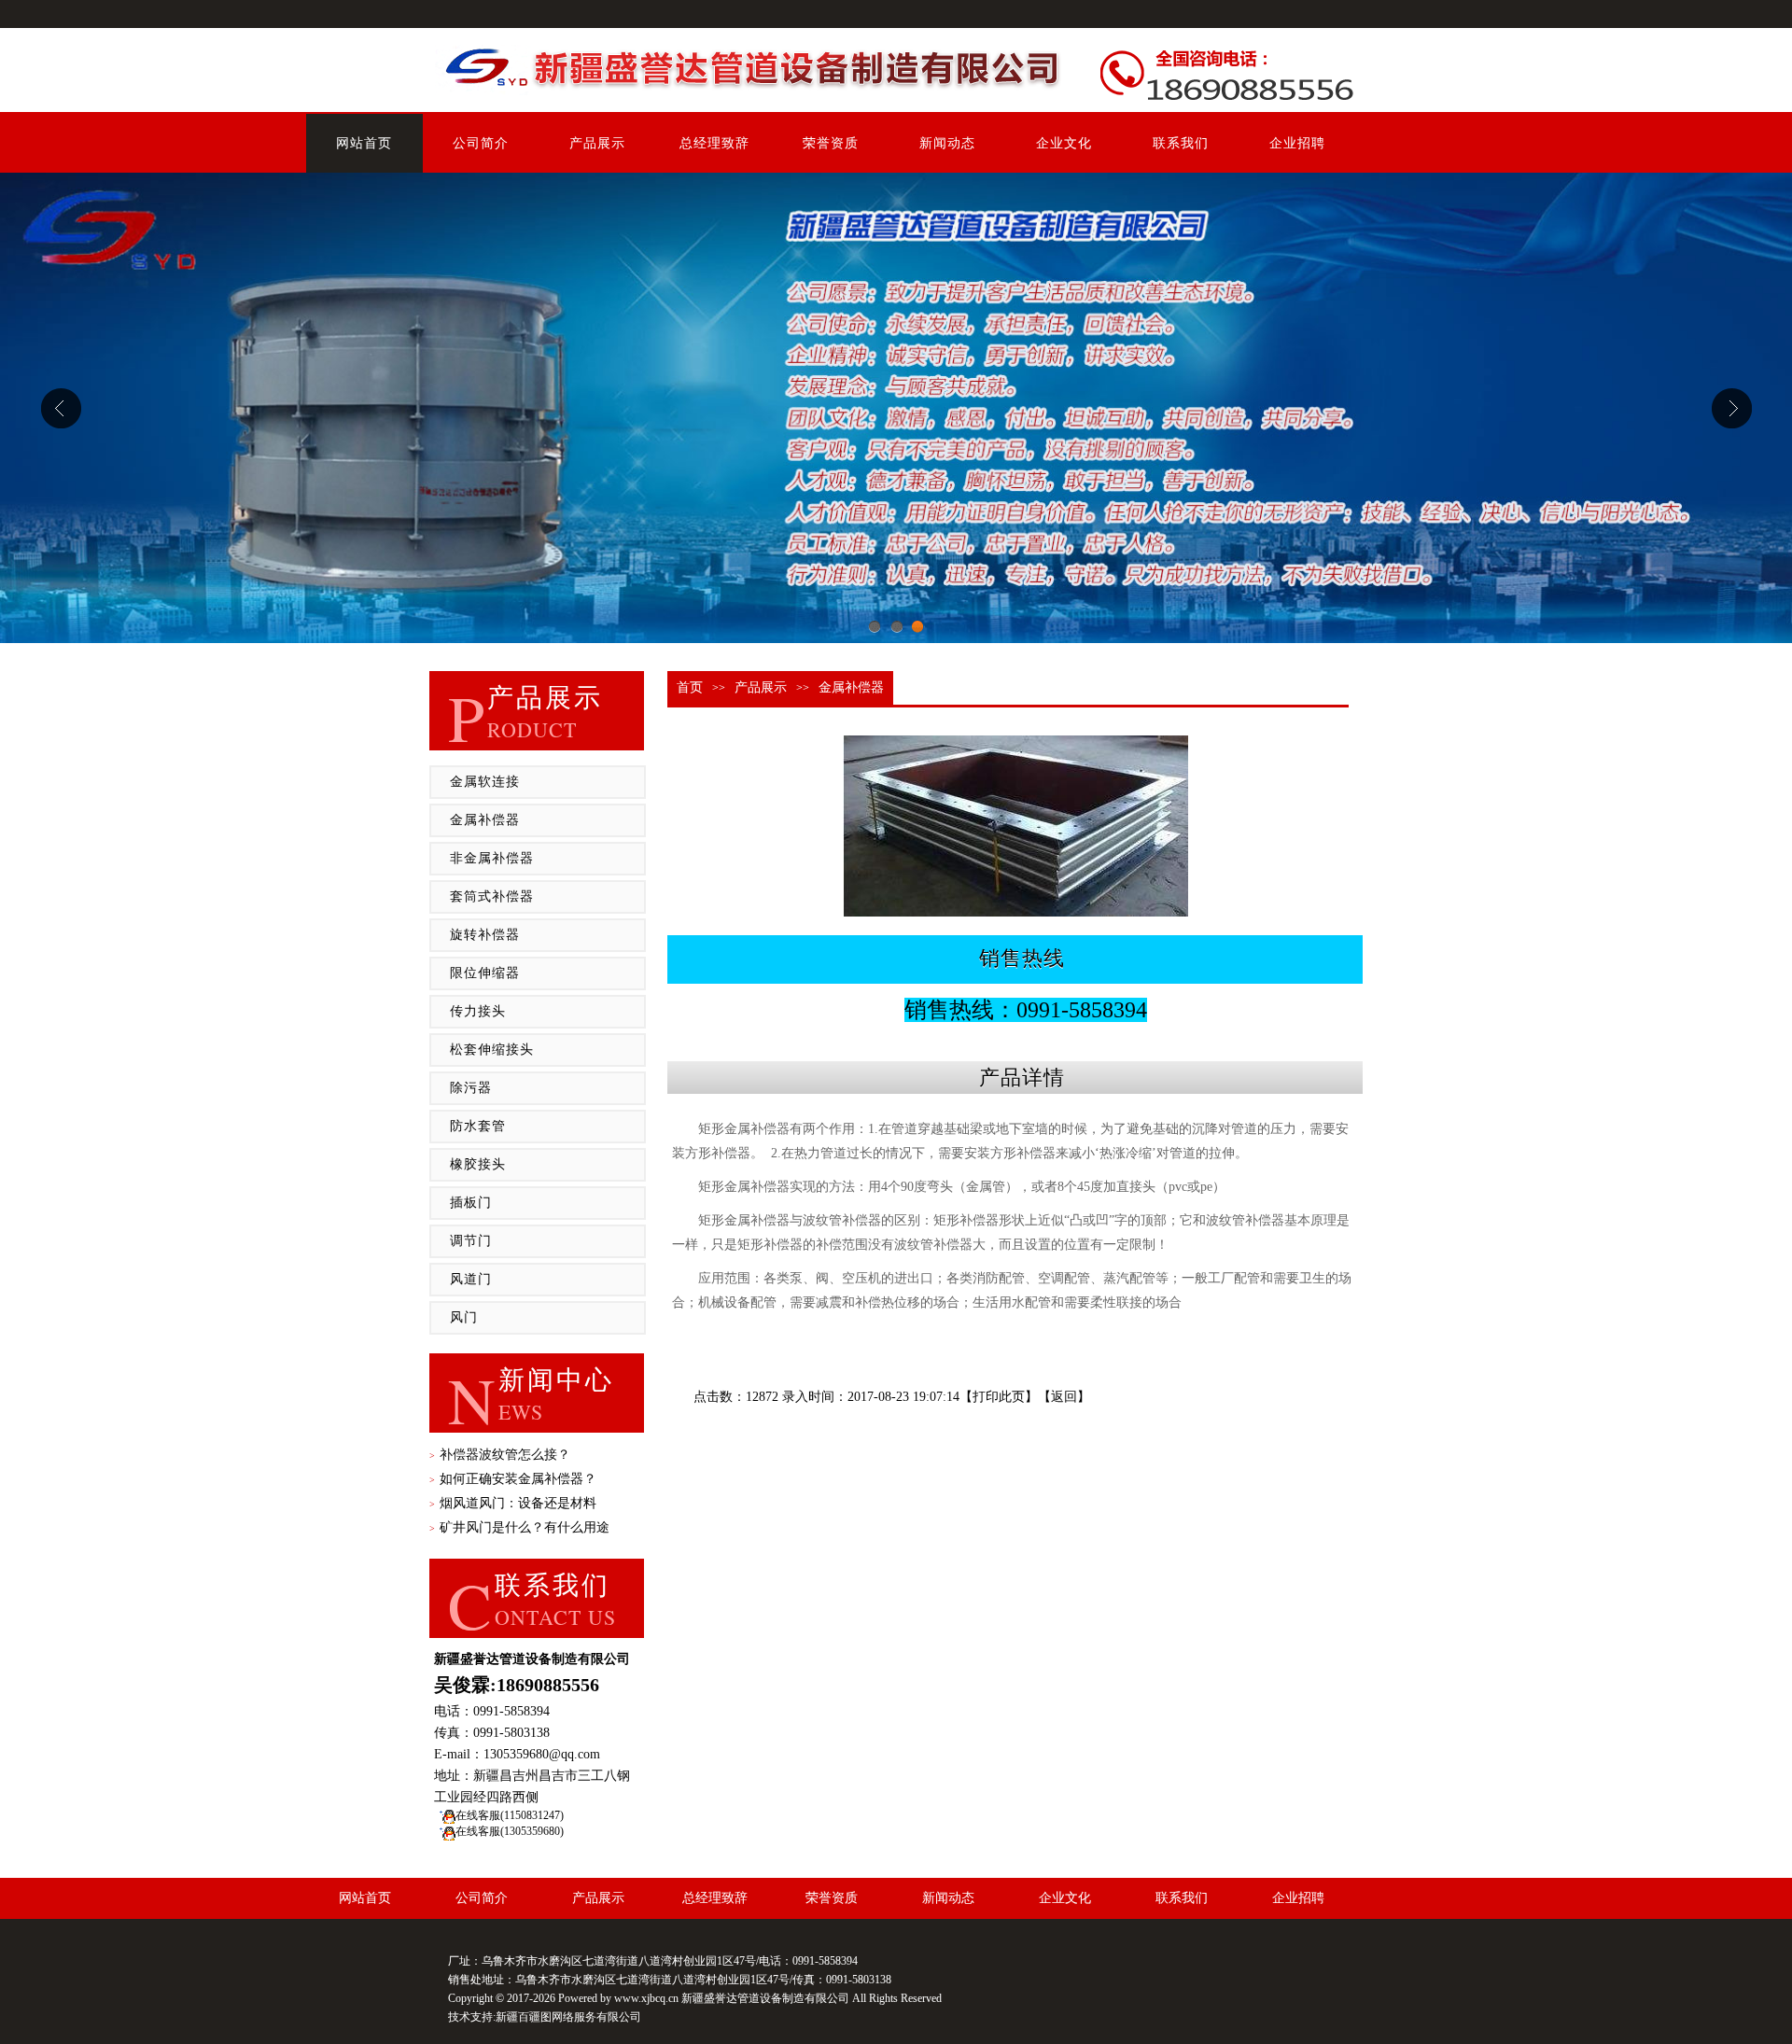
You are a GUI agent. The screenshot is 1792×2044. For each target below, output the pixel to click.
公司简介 (481, 143)
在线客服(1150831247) (510, 1815)
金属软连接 (485, 782)
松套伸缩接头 (492, 1050)
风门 (464, 1317)
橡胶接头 (478, 1164)
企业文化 (1064, 143)
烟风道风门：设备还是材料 (513, 1503)
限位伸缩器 (485, 973)
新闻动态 (947, 143)
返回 (1064, 1397)
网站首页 (364, 143)
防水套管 (478, 1126)
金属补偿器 (485, 820)
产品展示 (597, 143)
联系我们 (1181, 143)
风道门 (471, 1279)
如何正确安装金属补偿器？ (513, 1479)
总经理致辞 (714, 143)
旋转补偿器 (485, 935)
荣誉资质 (831, 143)
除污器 (471, 1088)
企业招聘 (1297, 143)
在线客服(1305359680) (510, 1831)
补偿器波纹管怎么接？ (500, 1455)
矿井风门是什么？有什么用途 (519, 1527)
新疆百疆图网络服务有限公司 (568, 2017)
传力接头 (478, 1011)
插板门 (471, 1203)
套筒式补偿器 (492, 896)
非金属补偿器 (492, 858)
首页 (690, 687)
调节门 (471, 1241)
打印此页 (999, 1397)
